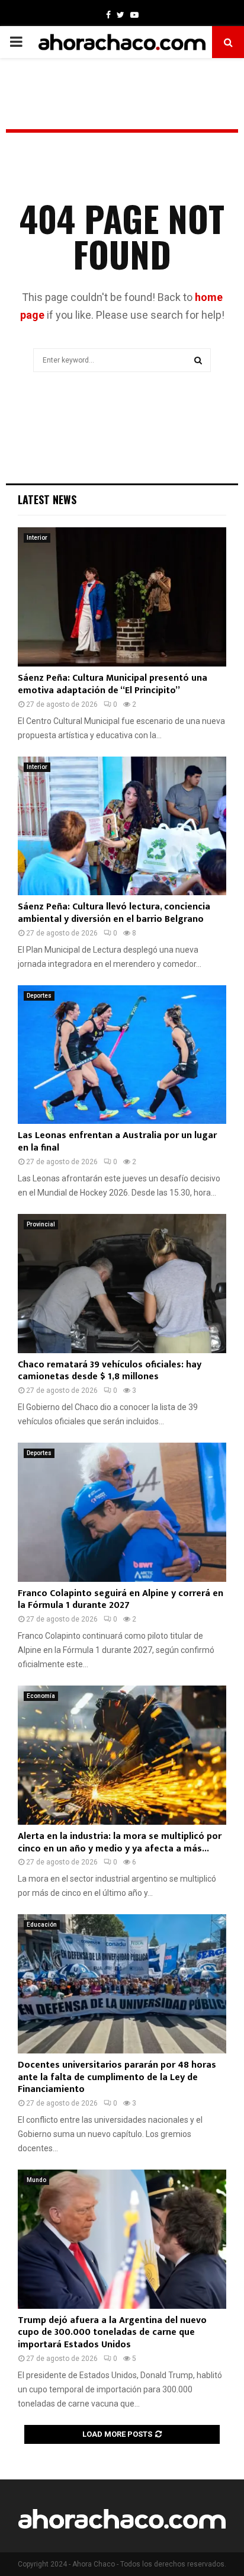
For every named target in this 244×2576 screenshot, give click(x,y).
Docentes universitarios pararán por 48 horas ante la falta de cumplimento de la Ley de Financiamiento (117, 2077)
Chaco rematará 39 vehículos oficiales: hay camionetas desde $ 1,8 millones (110, 1371)
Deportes (39, 996)
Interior (37, 538)
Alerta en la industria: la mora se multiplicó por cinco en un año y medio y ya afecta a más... (120, 1843)
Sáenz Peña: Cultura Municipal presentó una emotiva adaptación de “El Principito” (113, 684)
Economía (41, 1696)
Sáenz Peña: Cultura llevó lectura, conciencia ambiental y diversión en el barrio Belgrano (114, 913)
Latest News (47, 499)
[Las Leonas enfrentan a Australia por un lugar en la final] (122, 1055)
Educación (42, 1925)
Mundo (36, 2180)
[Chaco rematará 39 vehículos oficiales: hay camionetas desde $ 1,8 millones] (122, 1284)
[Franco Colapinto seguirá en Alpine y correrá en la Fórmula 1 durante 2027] (122, 1512)
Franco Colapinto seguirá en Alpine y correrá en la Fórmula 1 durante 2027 (121, 1600)
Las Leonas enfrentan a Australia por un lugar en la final (117, 1142)
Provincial (41, 1224)
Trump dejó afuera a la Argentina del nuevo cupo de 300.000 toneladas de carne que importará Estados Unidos (112, 2333)
